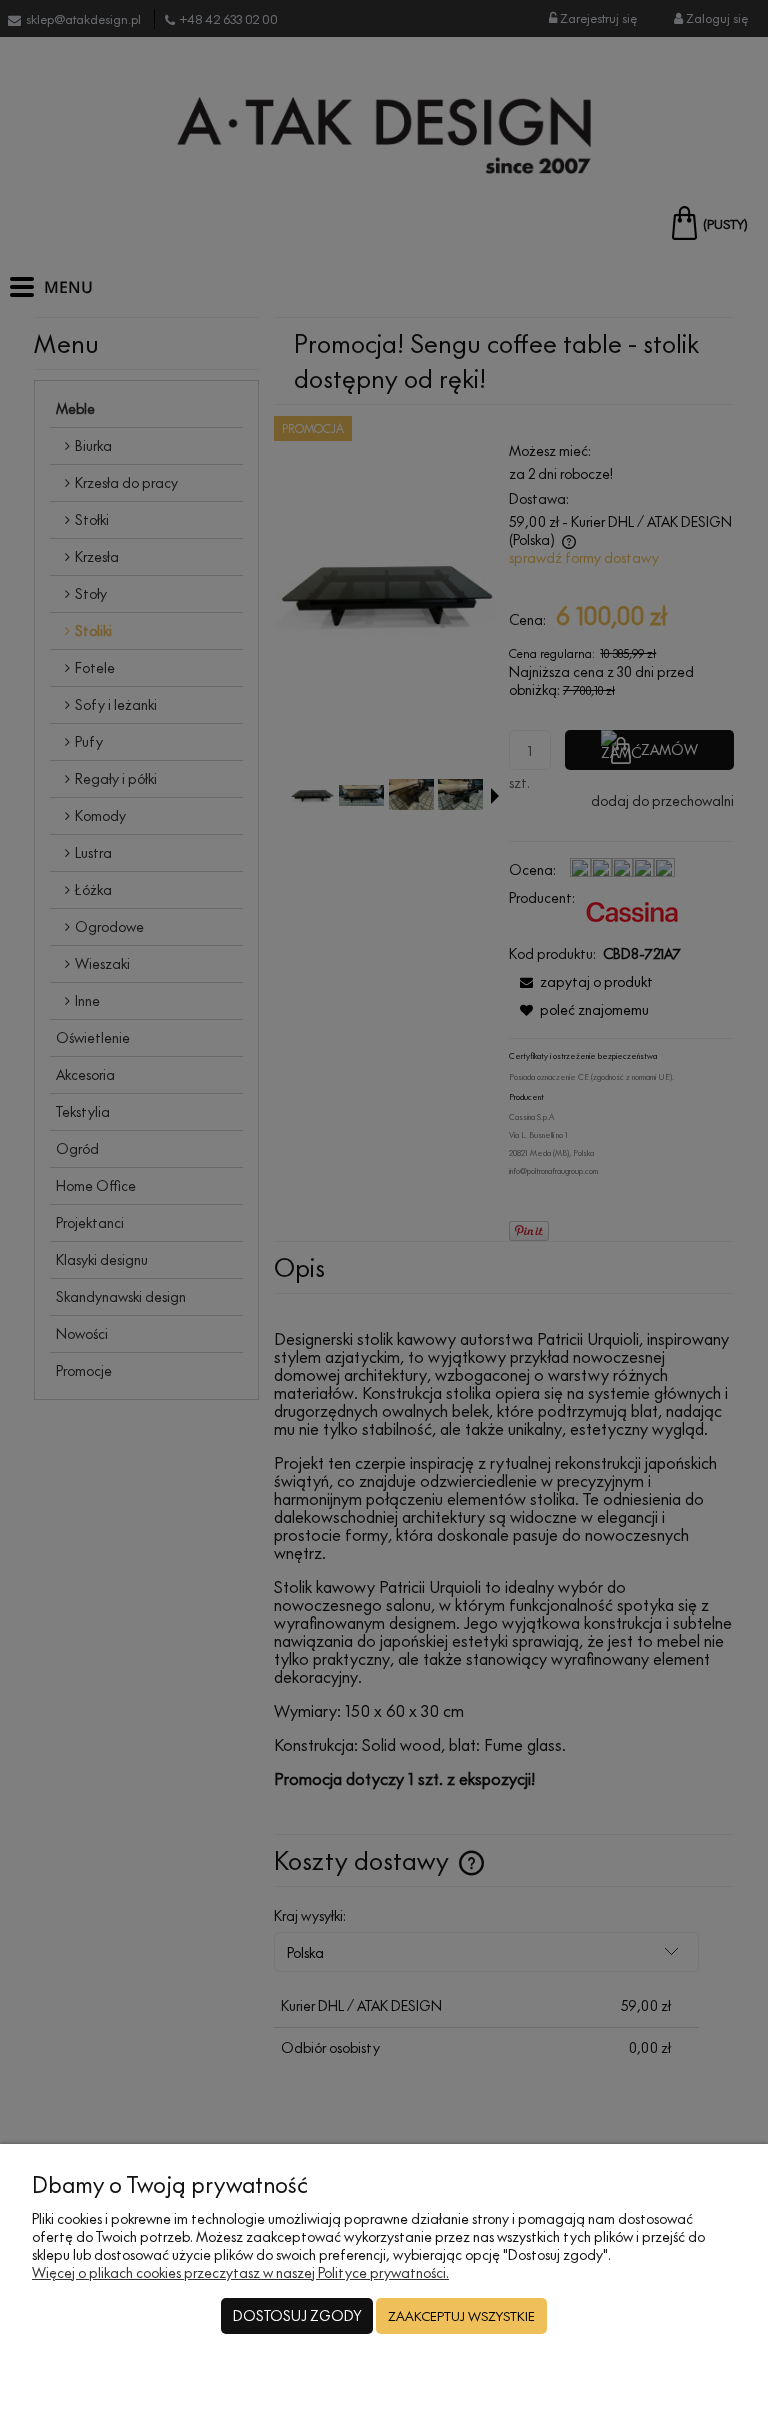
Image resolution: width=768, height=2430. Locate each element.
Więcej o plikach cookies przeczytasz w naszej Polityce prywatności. (240, 2272)
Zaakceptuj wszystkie (461, 2316)
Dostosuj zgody (297, 2315)
